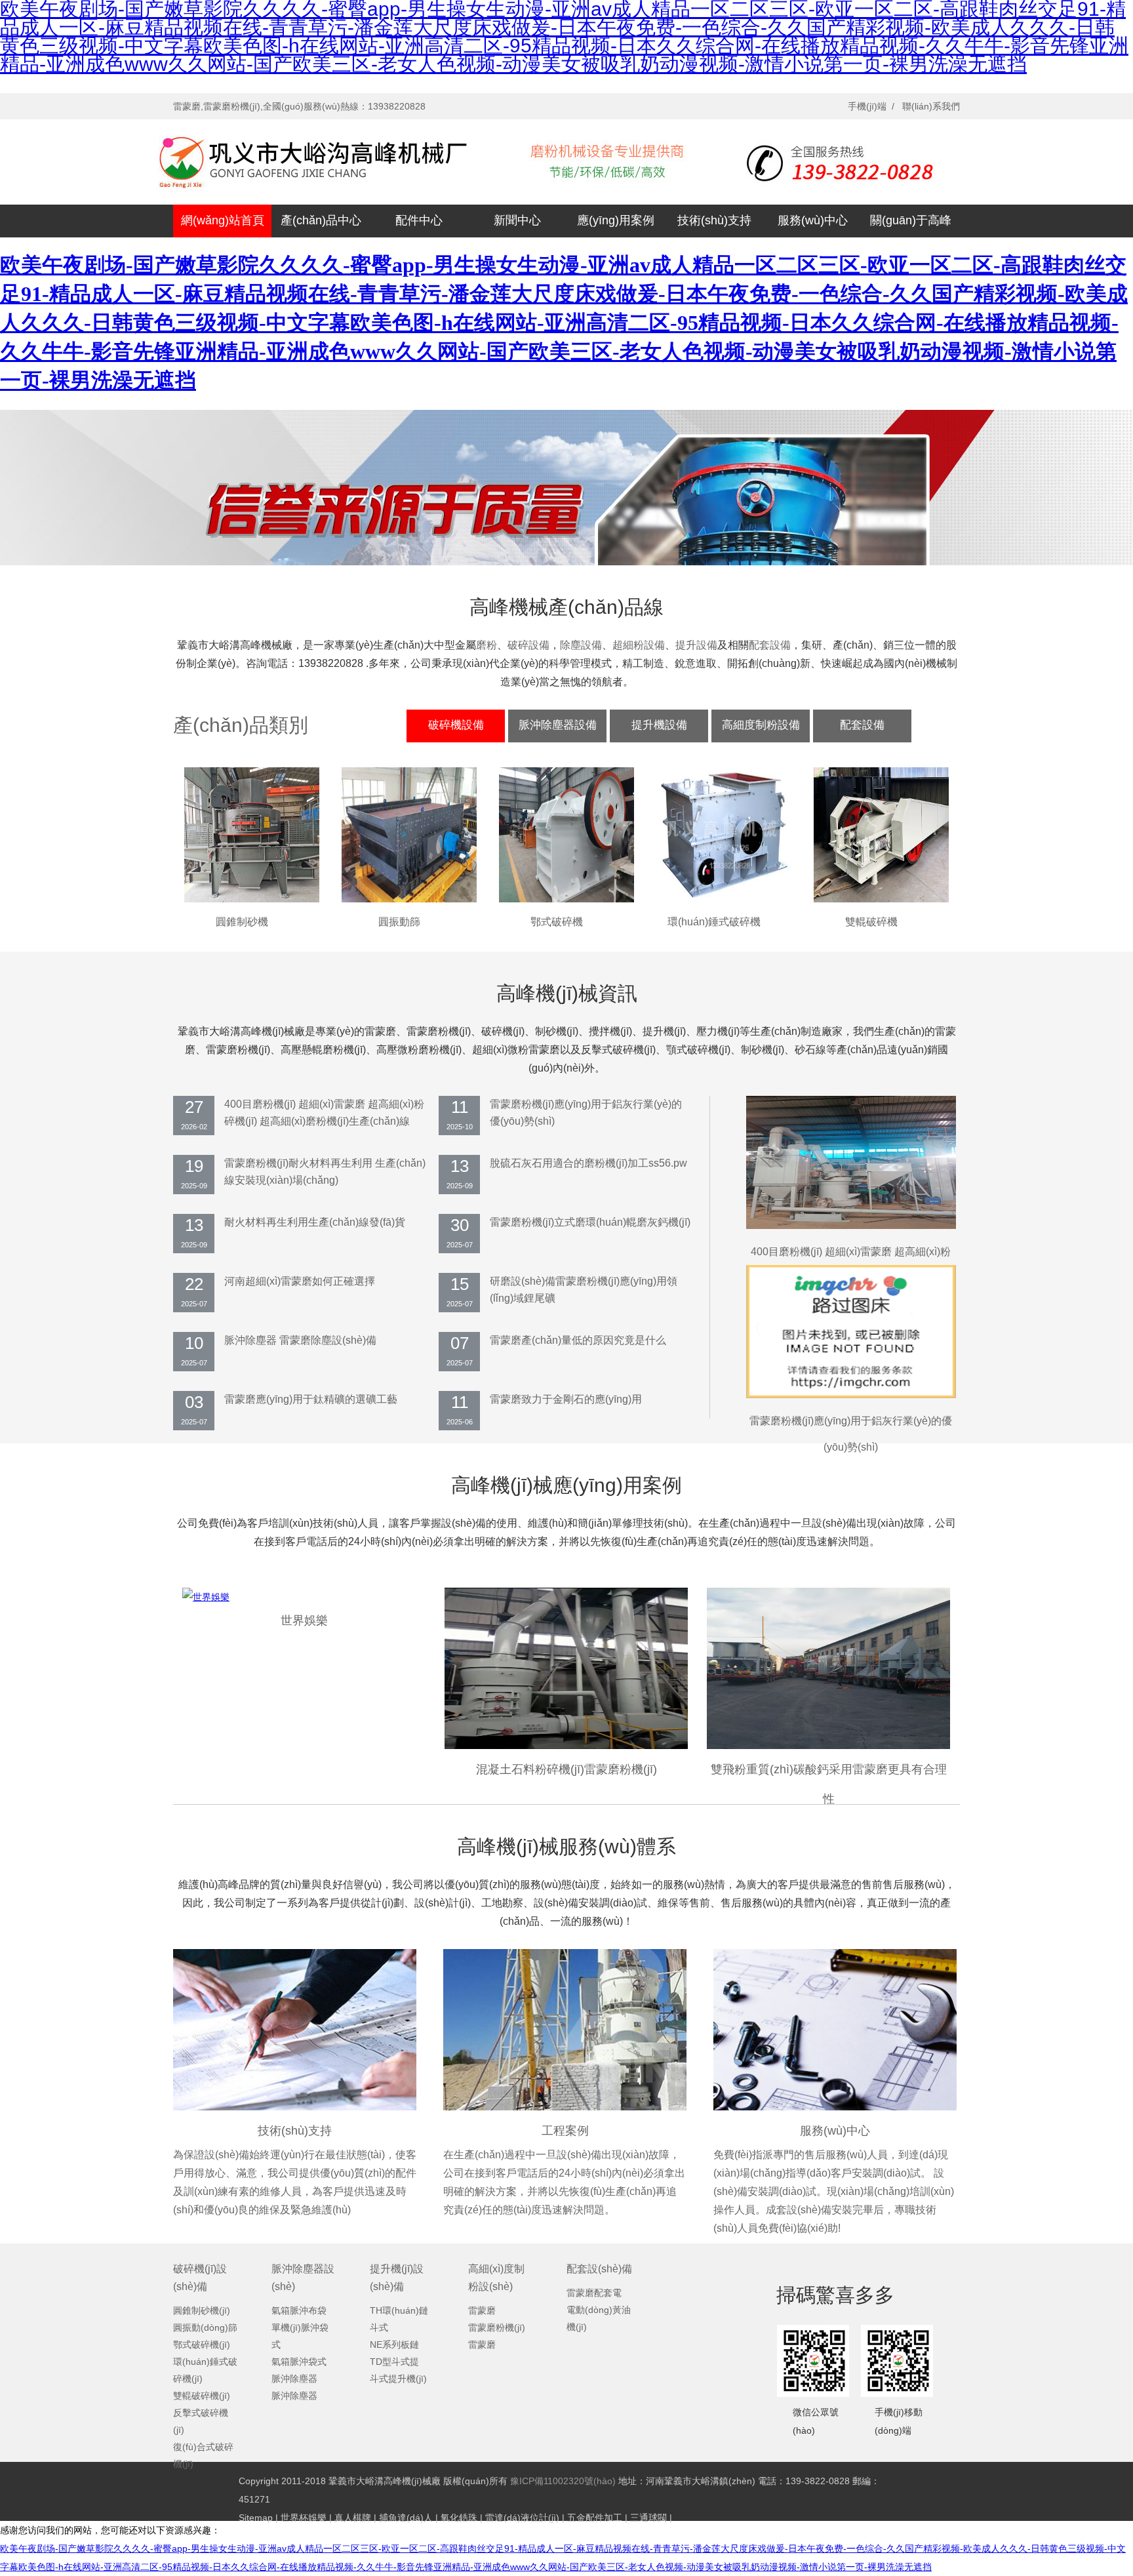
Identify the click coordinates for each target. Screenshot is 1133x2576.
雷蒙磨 (482, 2310)
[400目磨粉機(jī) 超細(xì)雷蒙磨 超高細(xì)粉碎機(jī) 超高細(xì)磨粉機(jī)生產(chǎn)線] (851, 1226)
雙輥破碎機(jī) (202, 2396)
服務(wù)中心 (813, 220)
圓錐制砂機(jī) (202, 2310)
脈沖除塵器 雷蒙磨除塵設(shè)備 (300, 1340)
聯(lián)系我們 (931, 106)
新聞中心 (517, 220)
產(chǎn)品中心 (321, 220)
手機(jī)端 (867, 106)
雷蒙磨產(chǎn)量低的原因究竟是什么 (578, 1340)
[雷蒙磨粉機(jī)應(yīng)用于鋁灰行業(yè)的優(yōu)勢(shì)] (851, 1395)
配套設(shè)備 (599, 2269)
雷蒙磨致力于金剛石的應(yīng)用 (566, 1399)
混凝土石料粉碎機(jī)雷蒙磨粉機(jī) (566, 1769)
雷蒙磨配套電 (594, 2293)
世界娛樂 (304, 1620)
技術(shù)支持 (714, 220)
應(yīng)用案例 (616, 220)
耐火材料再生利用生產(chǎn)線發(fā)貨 (315, 1222)
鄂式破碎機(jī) (202, 2345)
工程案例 (565, 2131)
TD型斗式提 (394, 2362)
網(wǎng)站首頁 (223, 220)
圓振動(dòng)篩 (205, 2327)
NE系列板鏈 (394, 2345)
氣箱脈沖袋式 (299, 2362)
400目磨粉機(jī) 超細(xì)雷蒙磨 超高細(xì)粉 (851, 1252)
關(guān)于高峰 (911, 220)
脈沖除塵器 (294, 2379)
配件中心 (419, 220)
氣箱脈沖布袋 (299, 2310)
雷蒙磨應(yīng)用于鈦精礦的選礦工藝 (311, 1399)
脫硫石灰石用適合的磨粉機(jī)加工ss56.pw (588, 1163)
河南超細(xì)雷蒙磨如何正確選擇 (300, 1281)
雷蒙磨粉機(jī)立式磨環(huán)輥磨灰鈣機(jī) (590, 1222)
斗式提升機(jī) (398, 2379)
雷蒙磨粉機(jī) (497, 2327)
